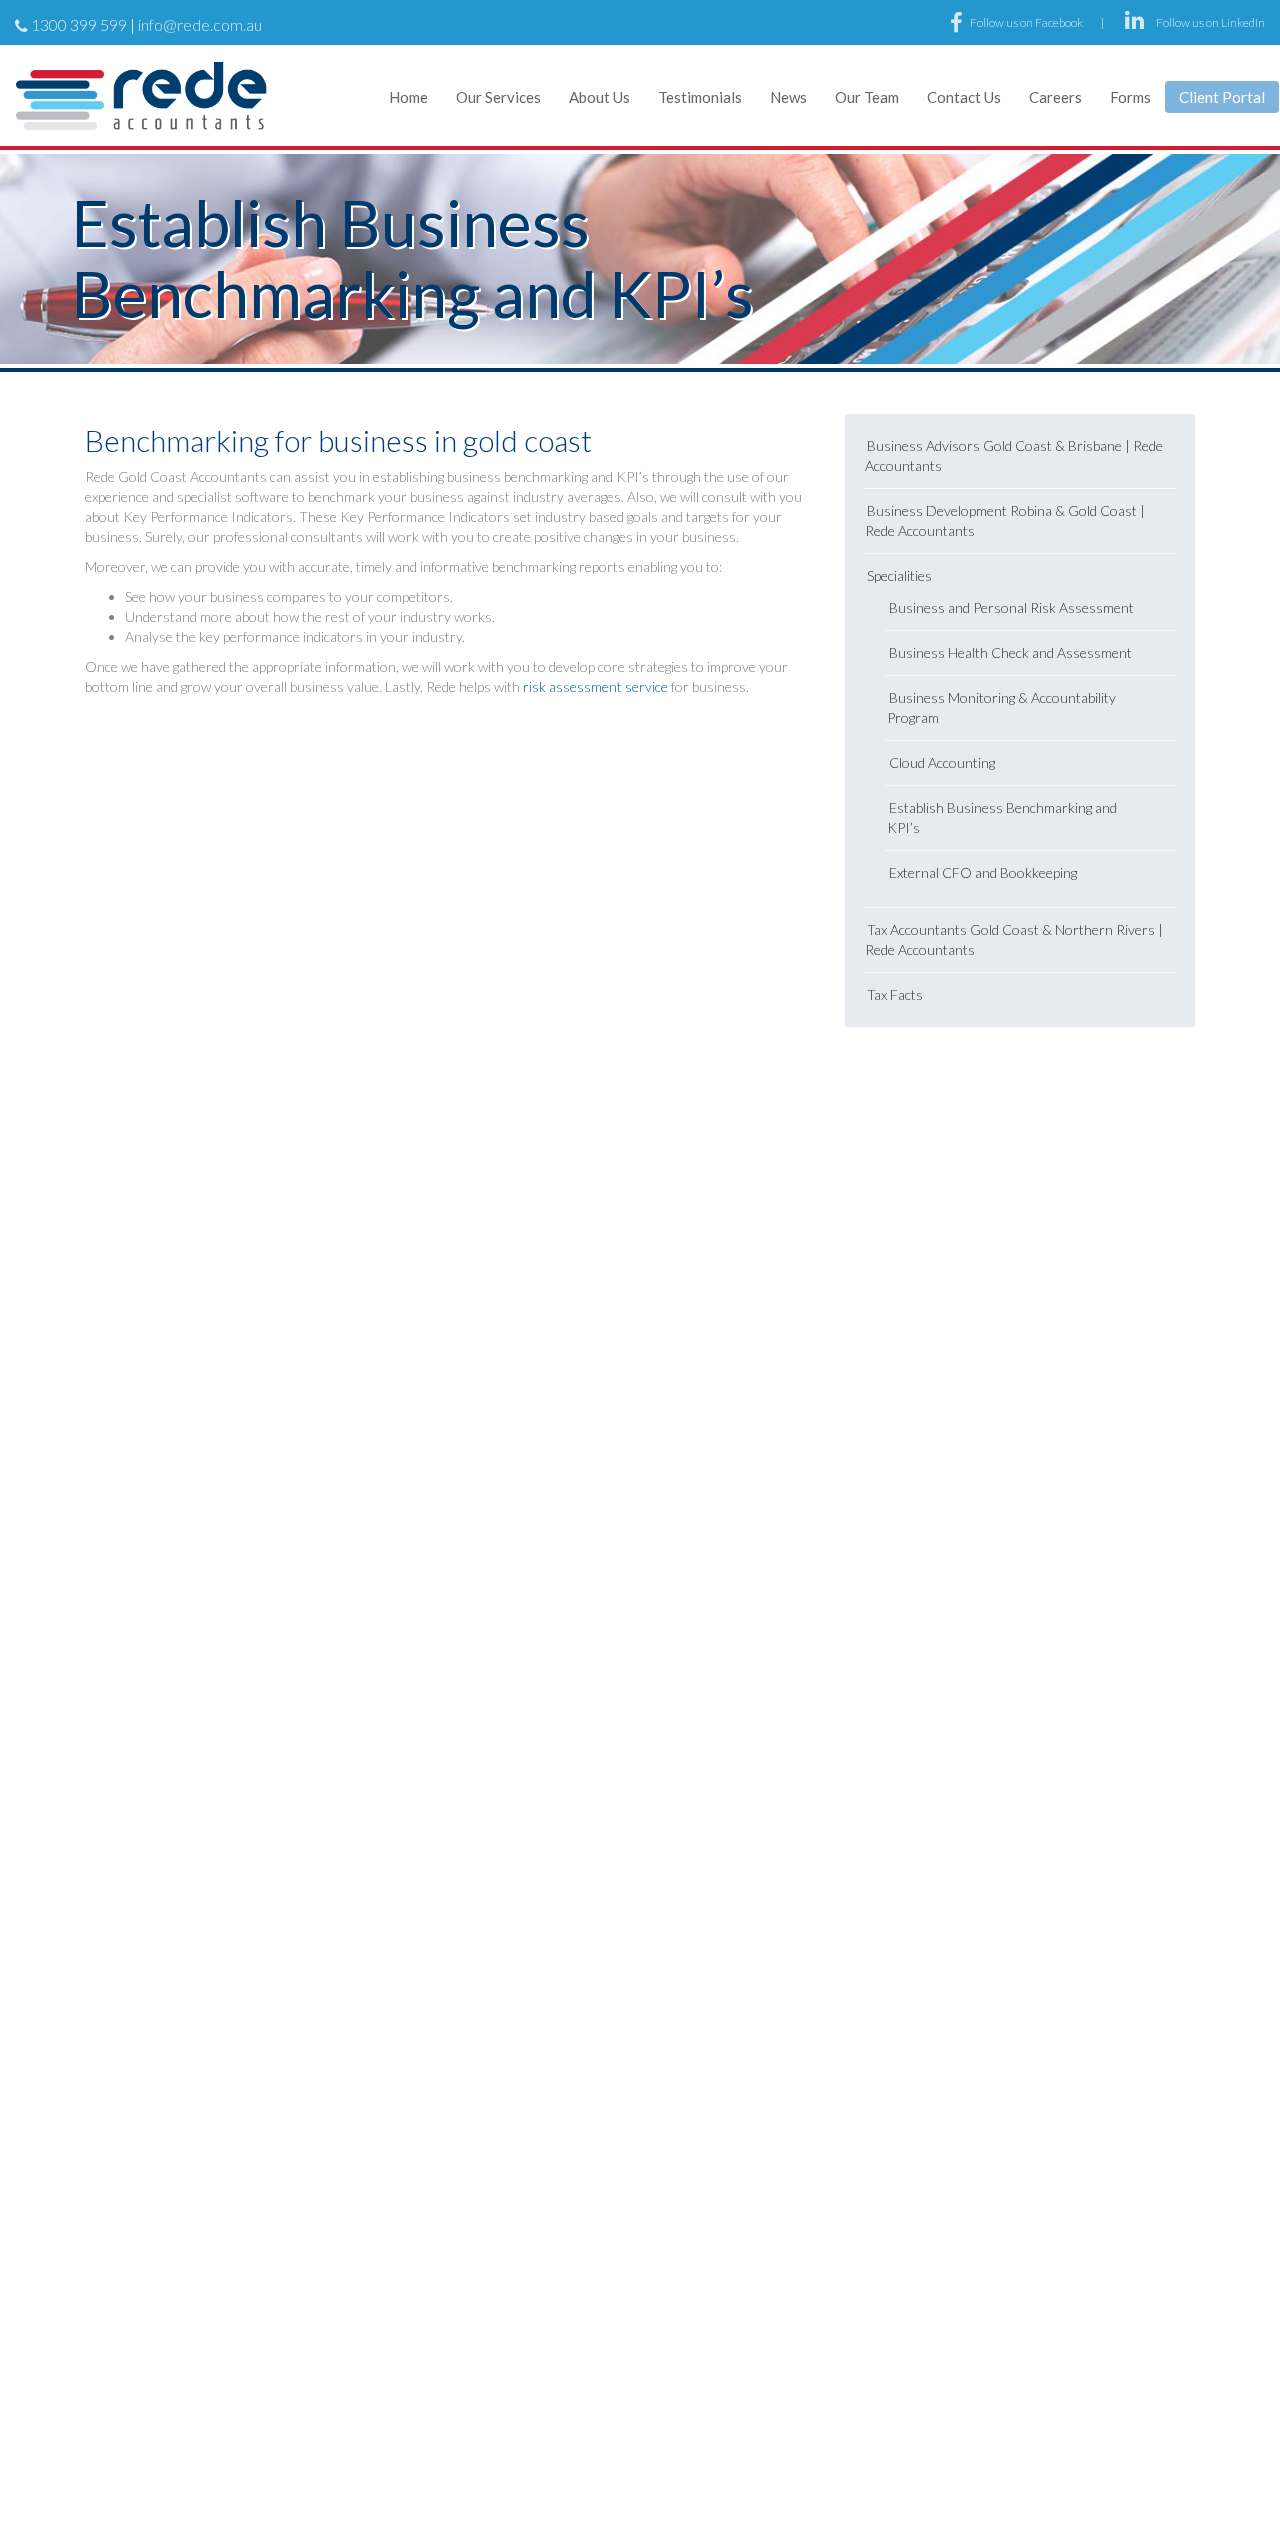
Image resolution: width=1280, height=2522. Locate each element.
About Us (599, 97)
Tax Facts (895, 994)
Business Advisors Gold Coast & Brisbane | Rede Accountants (1014, 455)
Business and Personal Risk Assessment (1011, 607)
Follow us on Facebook (1027, 22)
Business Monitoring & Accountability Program (1001, 707)
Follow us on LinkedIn (1210, 22)
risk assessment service (595, 686)
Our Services (498, 97)
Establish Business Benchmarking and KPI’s (1002, 817)
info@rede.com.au (200, 24)
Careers (1055, 97)
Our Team (867, 97)
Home (408, 97)
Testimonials (700, 97)
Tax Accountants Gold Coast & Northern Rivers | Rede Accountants (1014, 939)
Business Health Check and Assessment (1010, 652)
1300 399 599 (79, 24)
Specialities (899, 575)
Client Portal (1222, 97)
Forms (1130, 97)
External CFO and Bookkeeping (983, 872)
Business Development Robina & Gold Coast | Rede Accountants (1005, 520)
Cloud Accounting (942, 762)
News (788, 97)
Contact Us (964, 97)
